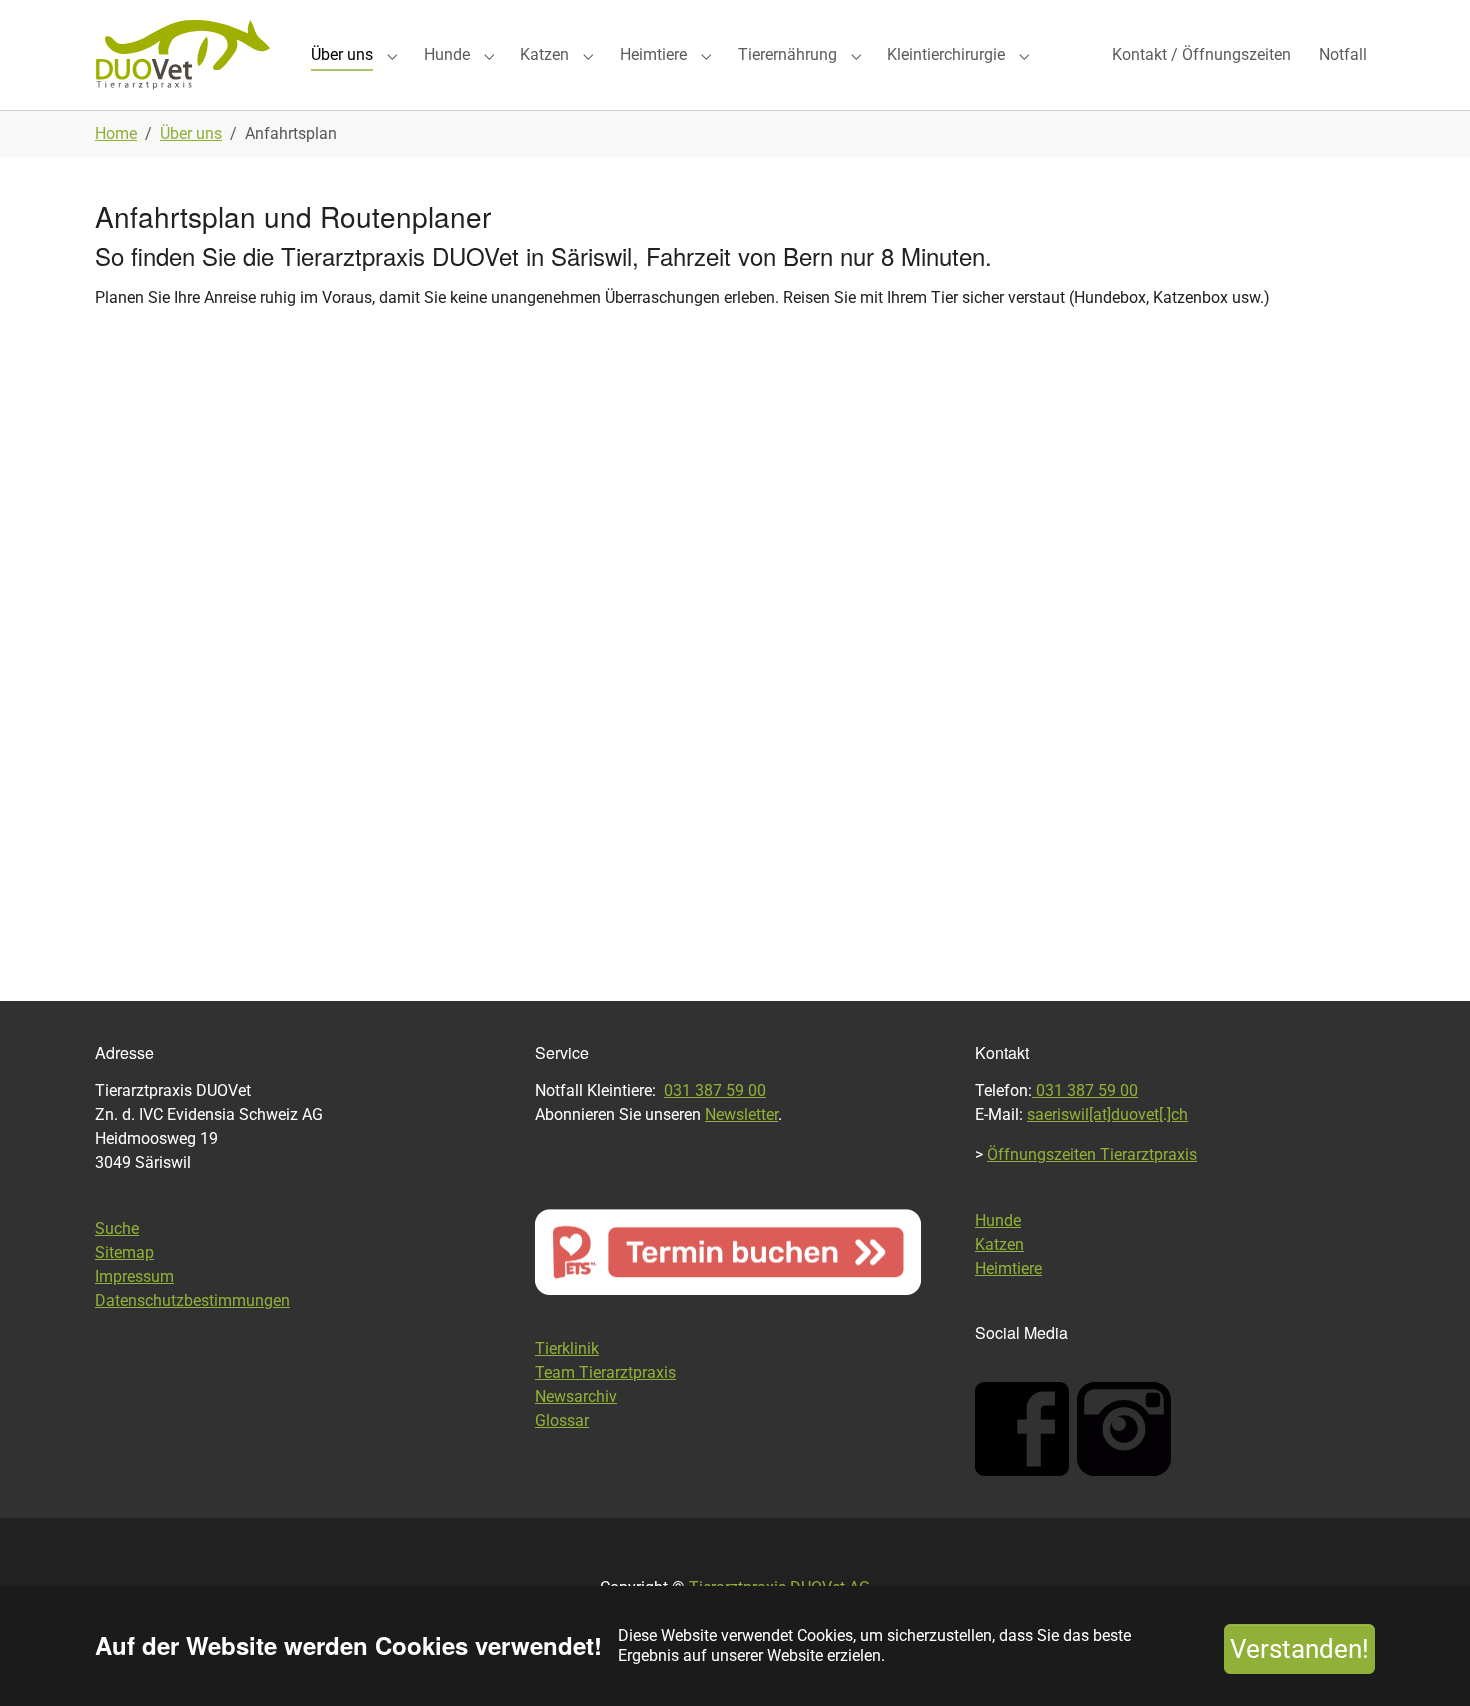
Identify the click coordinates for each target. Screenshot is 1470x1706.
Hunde (998, 1220)
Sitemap (124, 1252)
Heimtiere (1008, 1268)
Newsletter (741, 1114)
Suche (117, 1228)
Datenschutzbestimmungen (192, 1300)
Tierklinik (567, 1348)
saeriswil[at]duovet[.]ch (1107, 1114)
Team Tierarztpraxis (605, 1372)
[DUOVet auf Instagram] (1124, 1429)
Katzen (999, 1244)
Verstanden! (1299, 1649)
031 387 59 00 (715, 1090)
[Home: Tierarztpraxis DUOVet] (183, 54)
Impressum (134, 1276)
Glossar (562, 1420)
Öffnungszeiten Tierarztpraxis (1092, 1154)
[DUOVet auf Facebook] (1022, 1429)
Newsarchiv (576, 1396)
